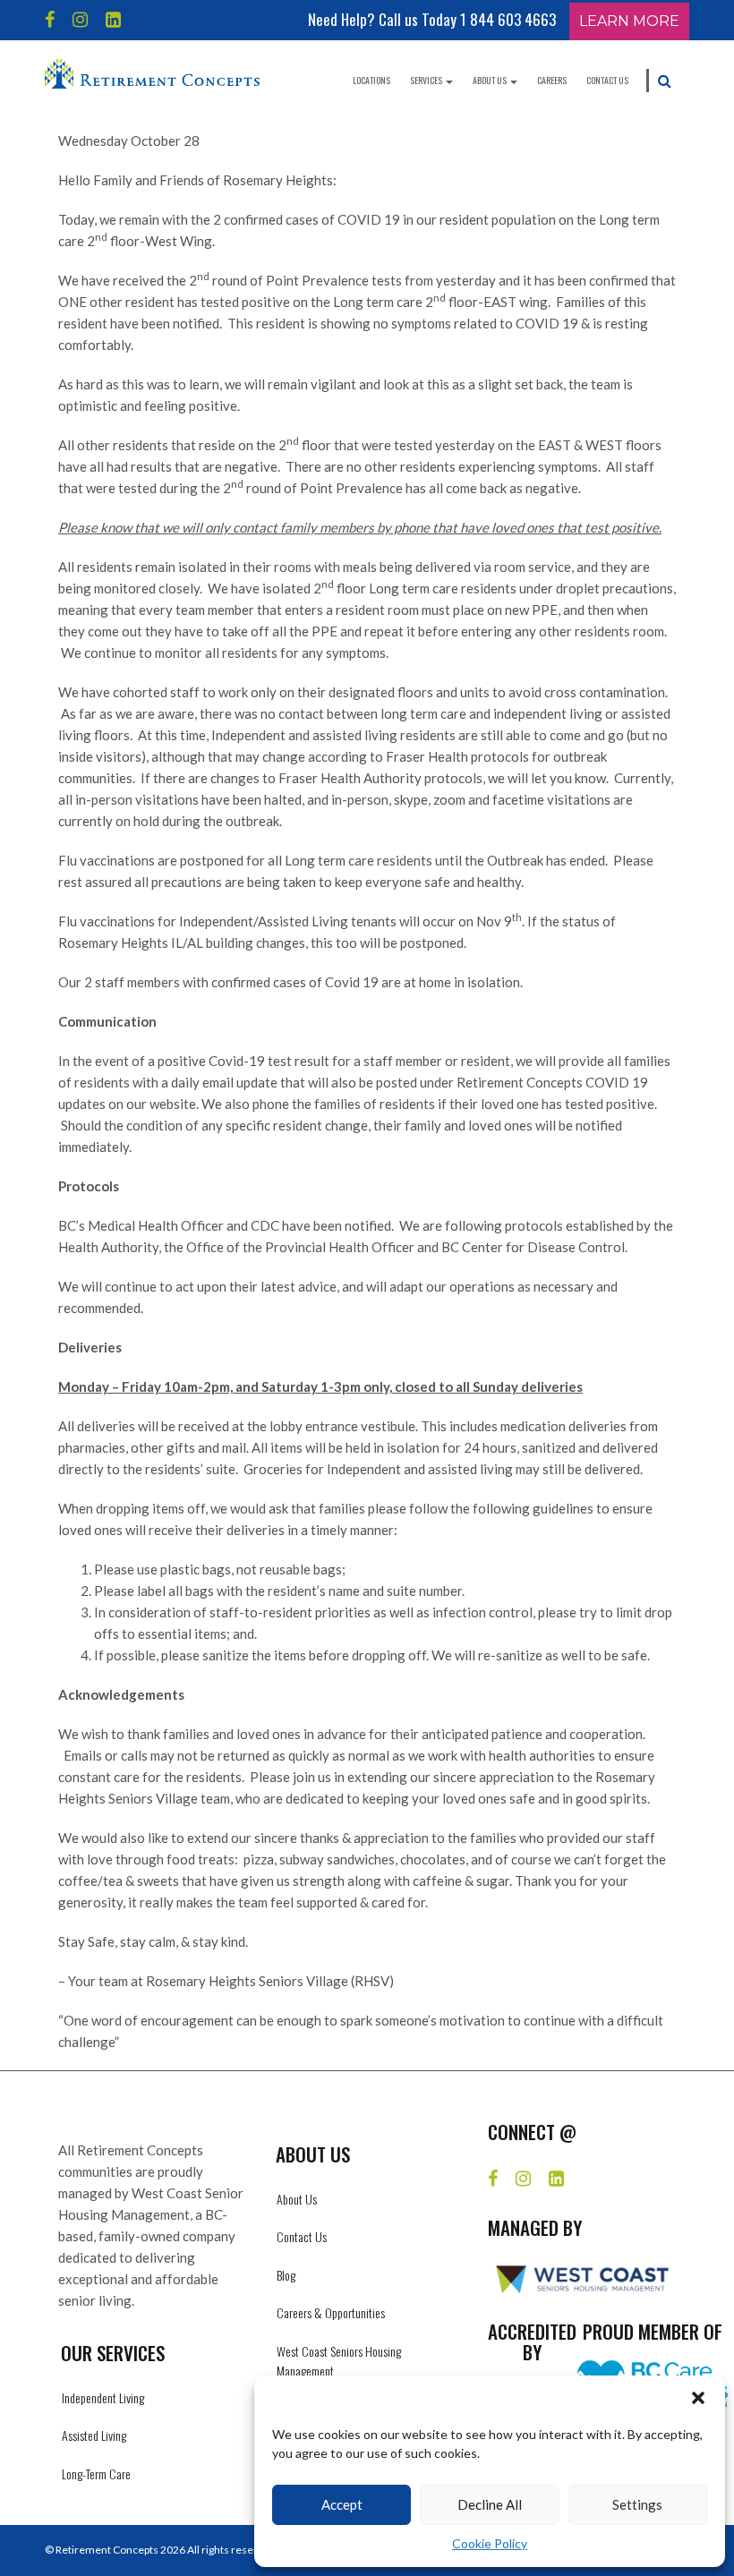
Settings (637, 2504)
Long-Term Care (96, 2474)
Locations (371, 80)
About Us (491, 80)
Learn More (629, 21)
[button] (698, 2398)
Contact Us (607, 80)
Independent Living (103, 2397)
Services (427, 80)
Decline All (490, 2504)
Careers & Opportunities (331, 2312)
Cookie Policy (490, 2543)
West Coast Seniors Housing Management (339, 2361)
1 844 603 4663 (508, 19)
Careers (552, 80)
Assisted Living (94, 2435)
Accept (342, 2504)
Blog (286, 2275)
